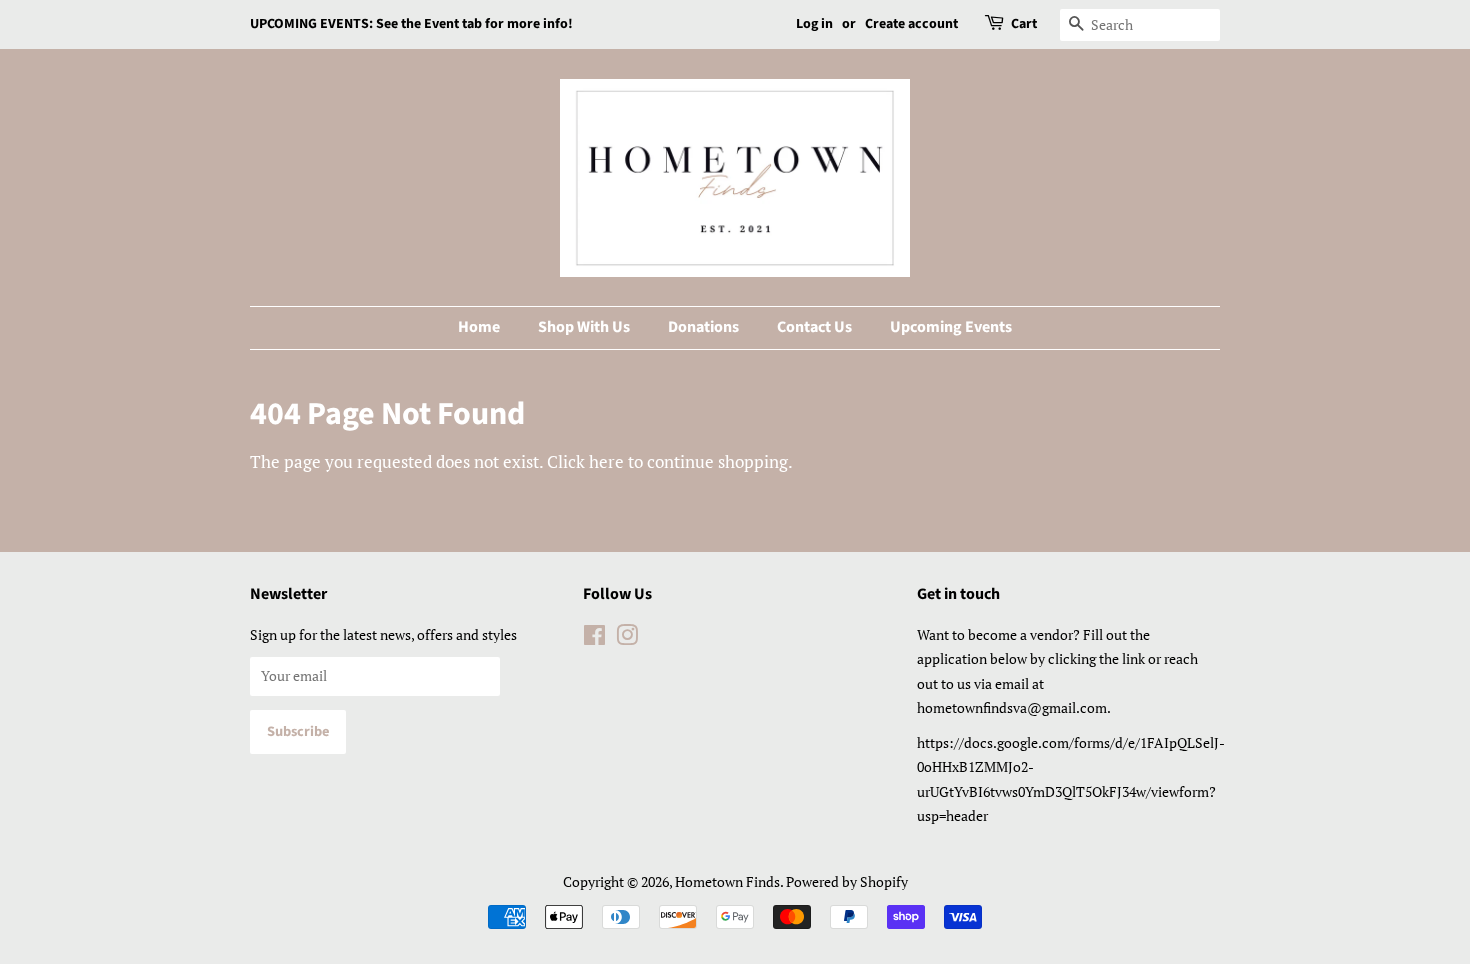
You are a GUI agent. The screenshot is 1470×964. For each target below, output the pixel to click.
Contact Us (814, 327)
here (606, 461)
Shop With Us (584, 327)
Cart (1024, 24)
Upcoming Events (951, 327)
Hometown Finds (727, 881)
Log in (814, 24)
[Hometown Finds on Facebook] (594, 638)
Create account (911, 24)
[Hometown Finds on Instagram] (627, 638)
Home (479, 327)
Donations (703, 327)
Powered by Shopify (847, 881)
